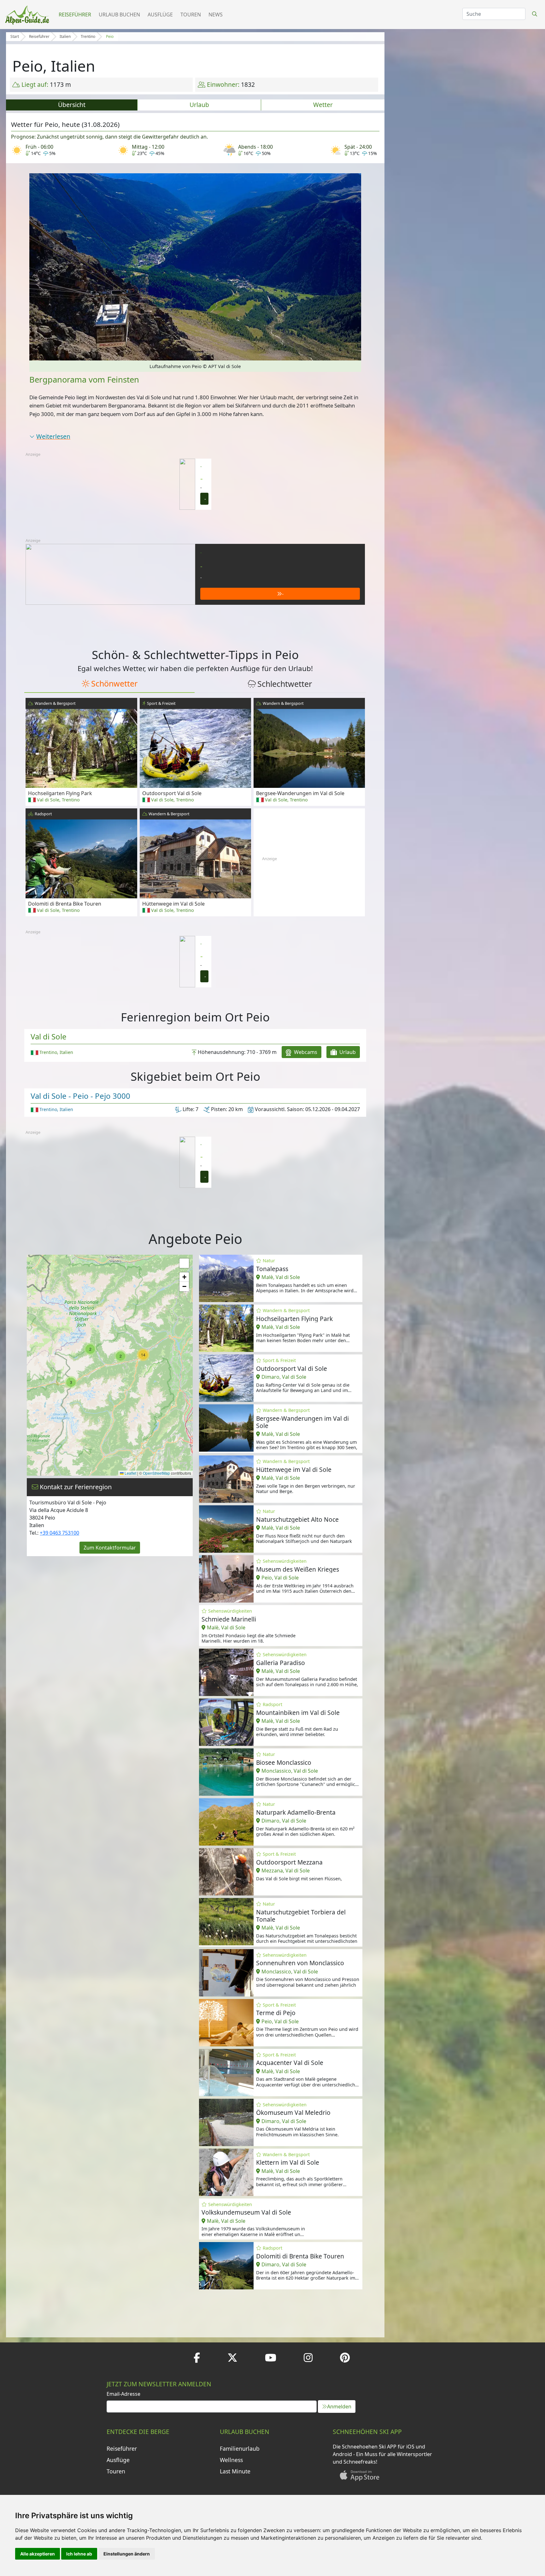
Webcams (305, 1052)
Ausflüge (160, 15)
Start (15, 36)
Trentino (88, 36)
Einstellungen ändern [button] (127, 2554)
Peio (110, 36)
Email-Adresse (123, 2394)
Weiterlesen (53, 436)
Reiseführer (75, 15)
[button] (90, 1349)
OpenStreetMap (156, 1473)
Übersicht (72, 105)
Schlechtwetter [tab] (285, 684)
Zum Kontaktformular (110, 1548)
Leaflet (130, 1473)
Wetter (323, 105)
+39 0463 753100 (59, 1533)
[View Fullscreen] (184, 1263)
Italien (65, 36)
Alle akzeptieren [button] (38, 2554)
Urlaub (199, 105)
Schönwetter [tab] (114, 683)
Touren (191, 15)
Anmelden (339, 2406)
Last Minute (235, 2471)
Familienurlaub (240, 2448)
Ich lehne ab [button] (79, 2554)
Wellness (231, 2460)
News (216, 15)
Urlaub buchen (119, 15)
